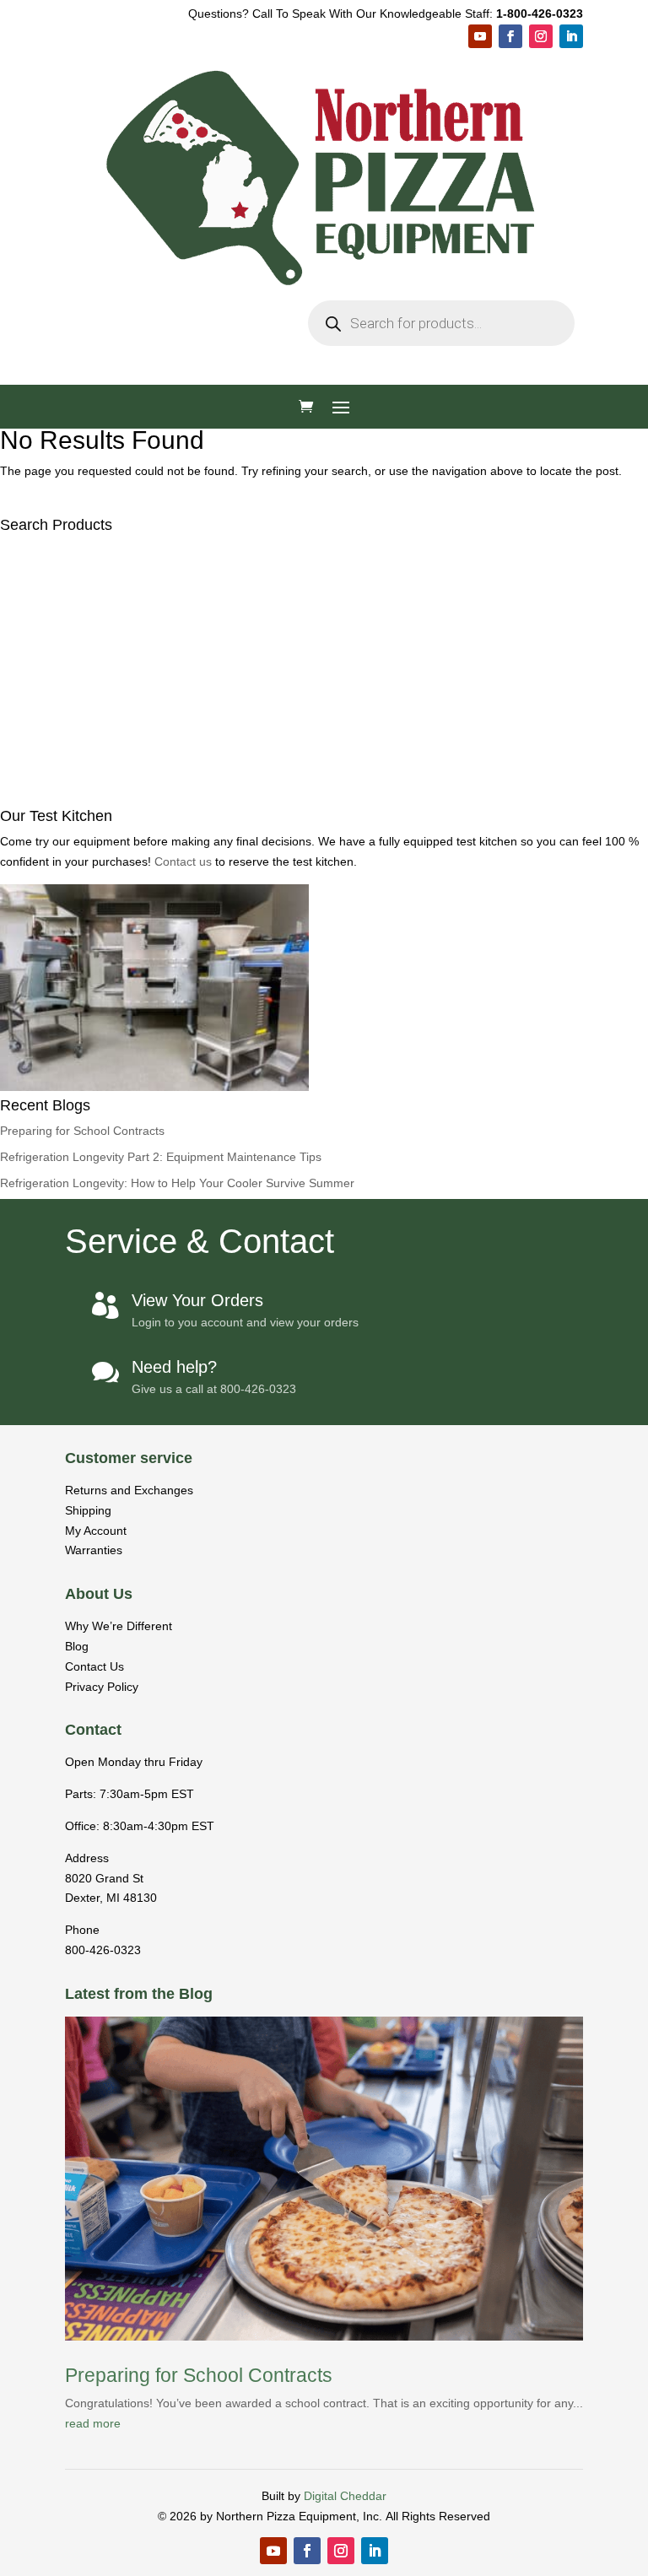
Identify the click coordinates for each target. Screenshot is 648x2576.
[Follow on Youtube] (480, 36)
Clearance (241, 1536)
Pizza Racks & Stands (289, 1319)
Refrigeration (249, 581)
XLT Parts (251, 647)
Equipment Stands (277, 995)
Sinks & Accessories (283, 1124)
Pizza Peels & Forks (283, 1341)
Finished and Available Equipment (313, 1514)
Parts (226, 603)
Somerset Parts (268, 778)
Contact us (185, 2002)
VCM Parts (254, 756)
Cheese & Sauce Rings (292, 1253)
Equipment (243, 452)
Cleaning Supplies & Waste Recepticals (341, 1451)
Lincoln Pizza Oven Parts (297, 713)
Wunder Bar (258, 822)
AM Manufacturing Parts (294, 800)
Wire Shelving (276, 1039)
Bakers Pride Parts (278, 691)
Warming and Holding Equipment (321, 474)
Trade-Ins (238, 1492)
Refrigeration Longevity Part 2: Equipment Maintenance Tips (161, 2298)
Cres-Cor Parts (267, 734)
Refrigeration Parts (278, 888)
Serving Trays (263, 1407)
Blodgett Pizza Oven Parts (300, 669)
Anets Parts (256, 866)
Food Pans (255, 1385)
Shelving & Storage (280, 1017)
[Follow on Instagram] (541, 36)
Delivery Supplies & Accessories (319, 1297)
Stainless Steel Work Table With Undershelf (352, 973)
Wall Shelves (273, 1083)
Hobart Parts (259, 844)
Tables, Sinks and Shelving (292, 951)
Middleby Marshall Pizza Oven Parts (330, 625)
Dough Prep (246, 559)
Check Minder (264, 1429)
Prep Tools (254, 1231)
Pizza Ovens (248, 430)
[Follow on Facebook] (510, 36)
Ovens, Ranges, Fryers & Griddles (324, 496)
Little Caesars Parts (269, 929)
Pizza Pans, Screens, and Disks (318, 1188)
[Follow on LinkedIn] (571, 36)
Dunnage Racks (282, 1061)
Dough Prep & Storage (290, 1210)
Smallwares (246, 1166)
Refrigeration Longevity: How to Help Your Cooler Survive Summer (177, 2324)
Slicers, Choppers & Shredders (315, 518)
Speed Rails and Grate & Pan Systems (338, 1275)
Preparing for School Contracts (82, 2271)
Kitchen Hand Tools (281, 1363)
